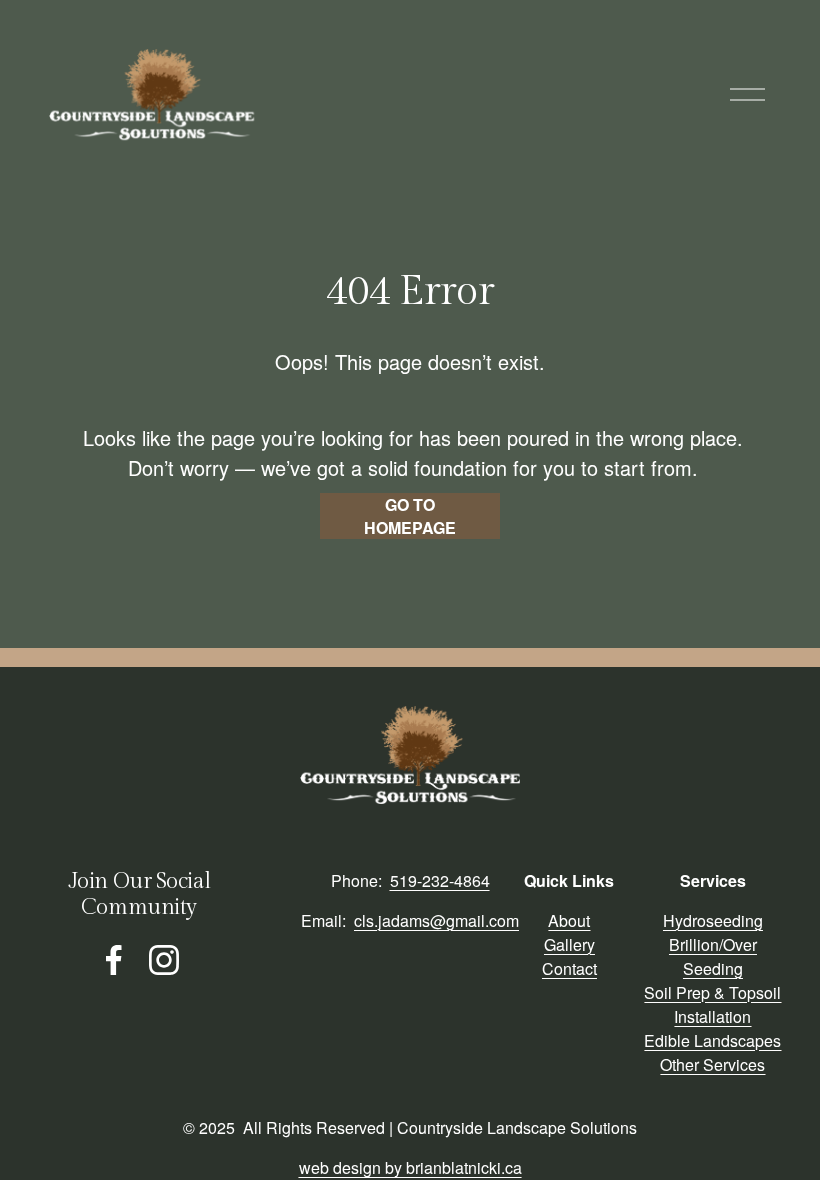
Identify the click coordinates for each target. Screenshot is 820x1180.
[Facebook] (114, 960)
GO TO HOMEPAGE (410, 516)
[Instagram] (164, 960)
